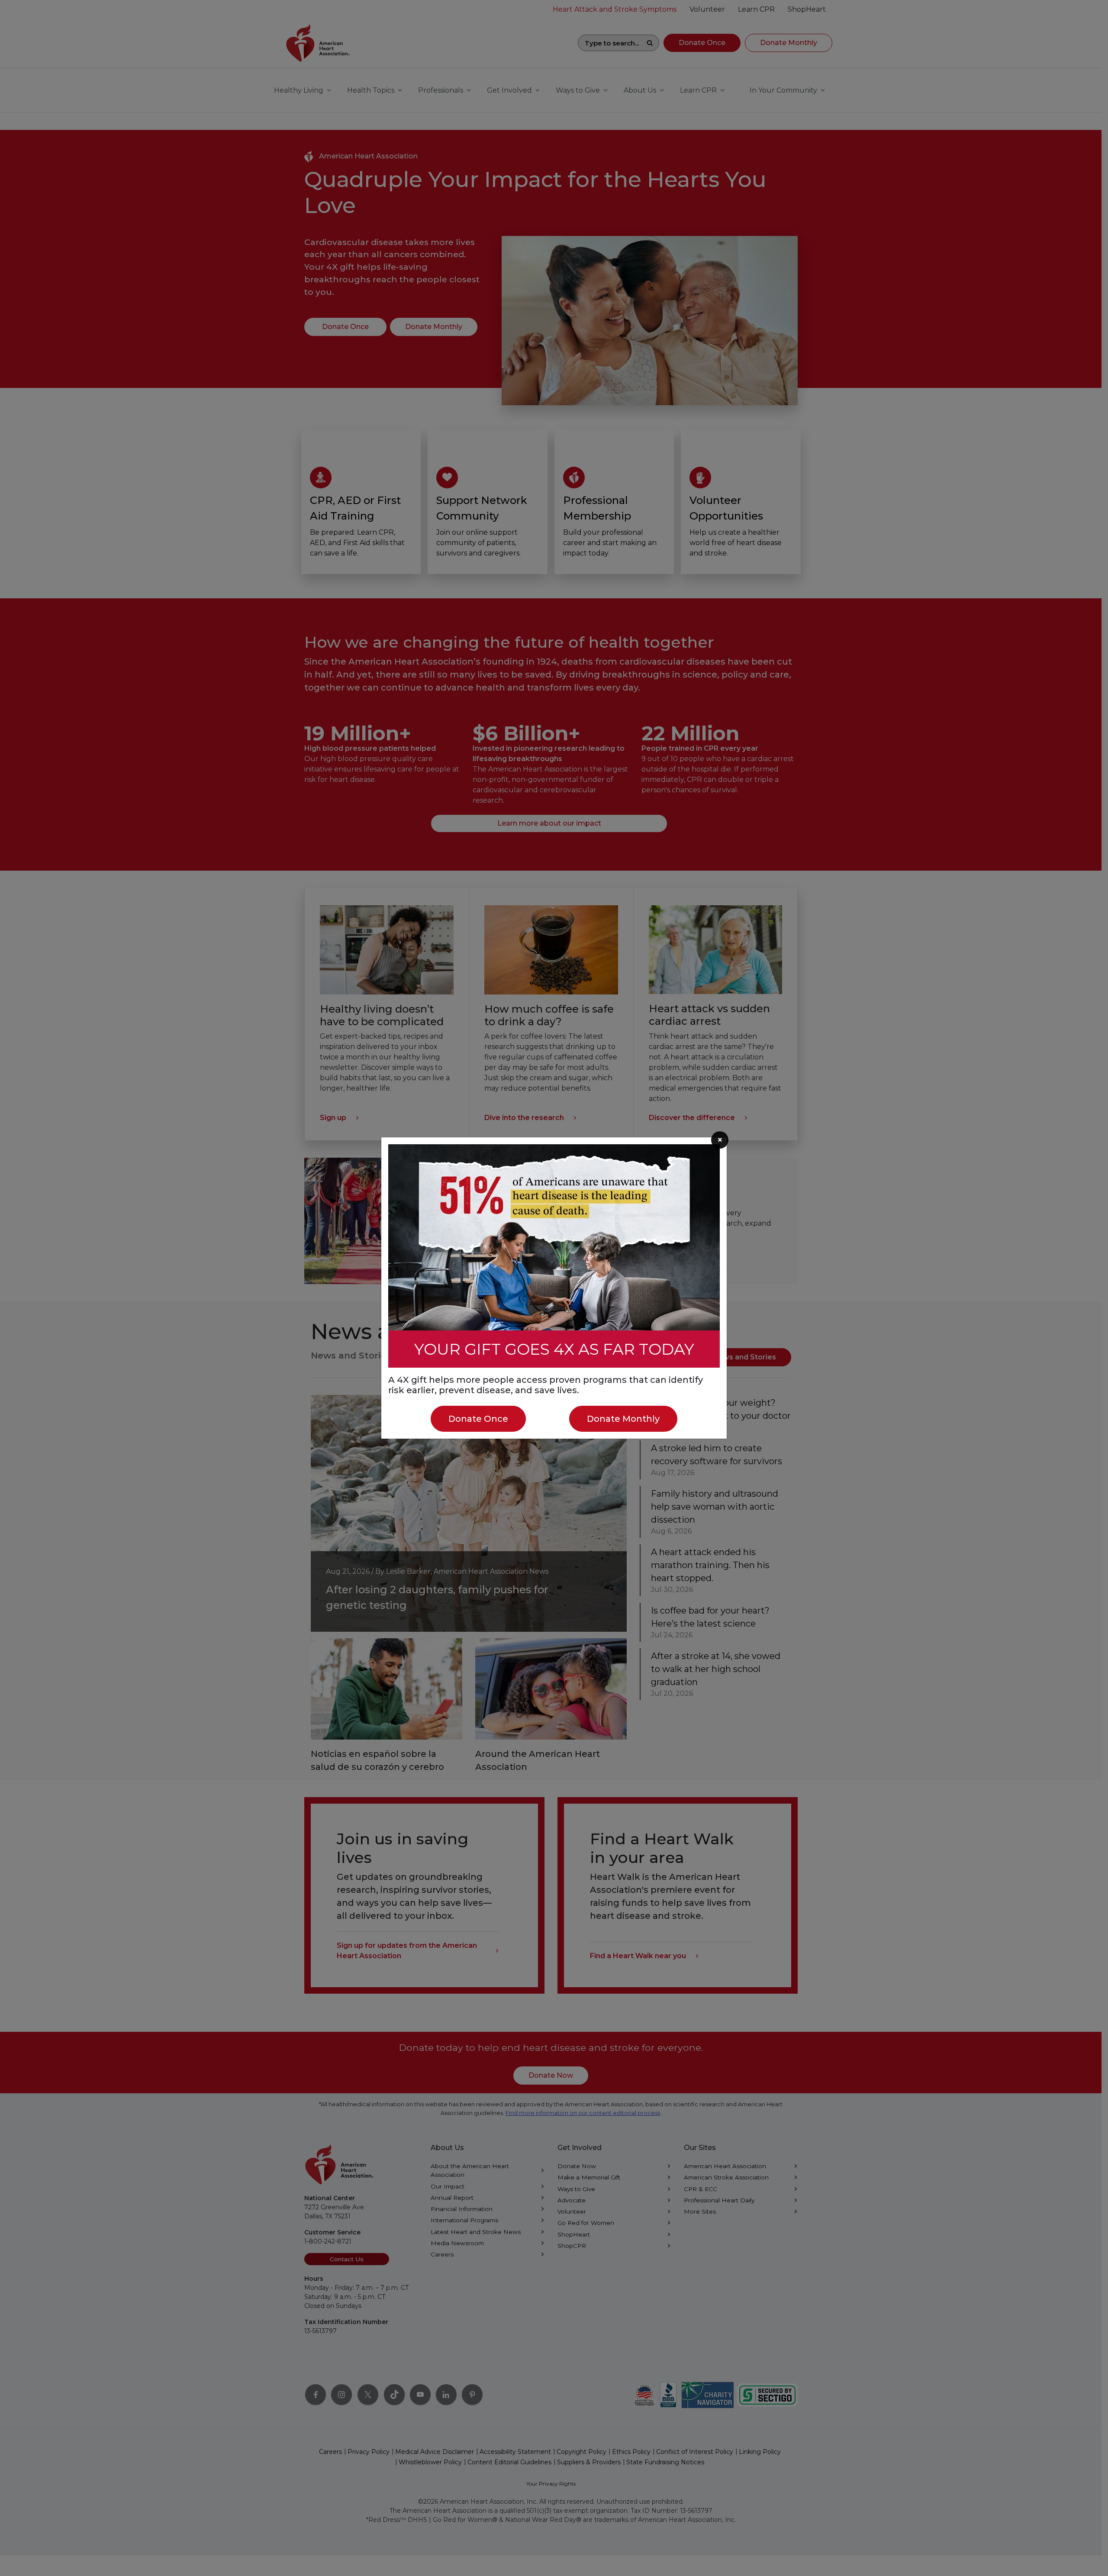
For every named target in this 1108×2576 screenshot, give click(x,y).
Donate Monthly (623, 1419)
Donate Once (478, 1419)
